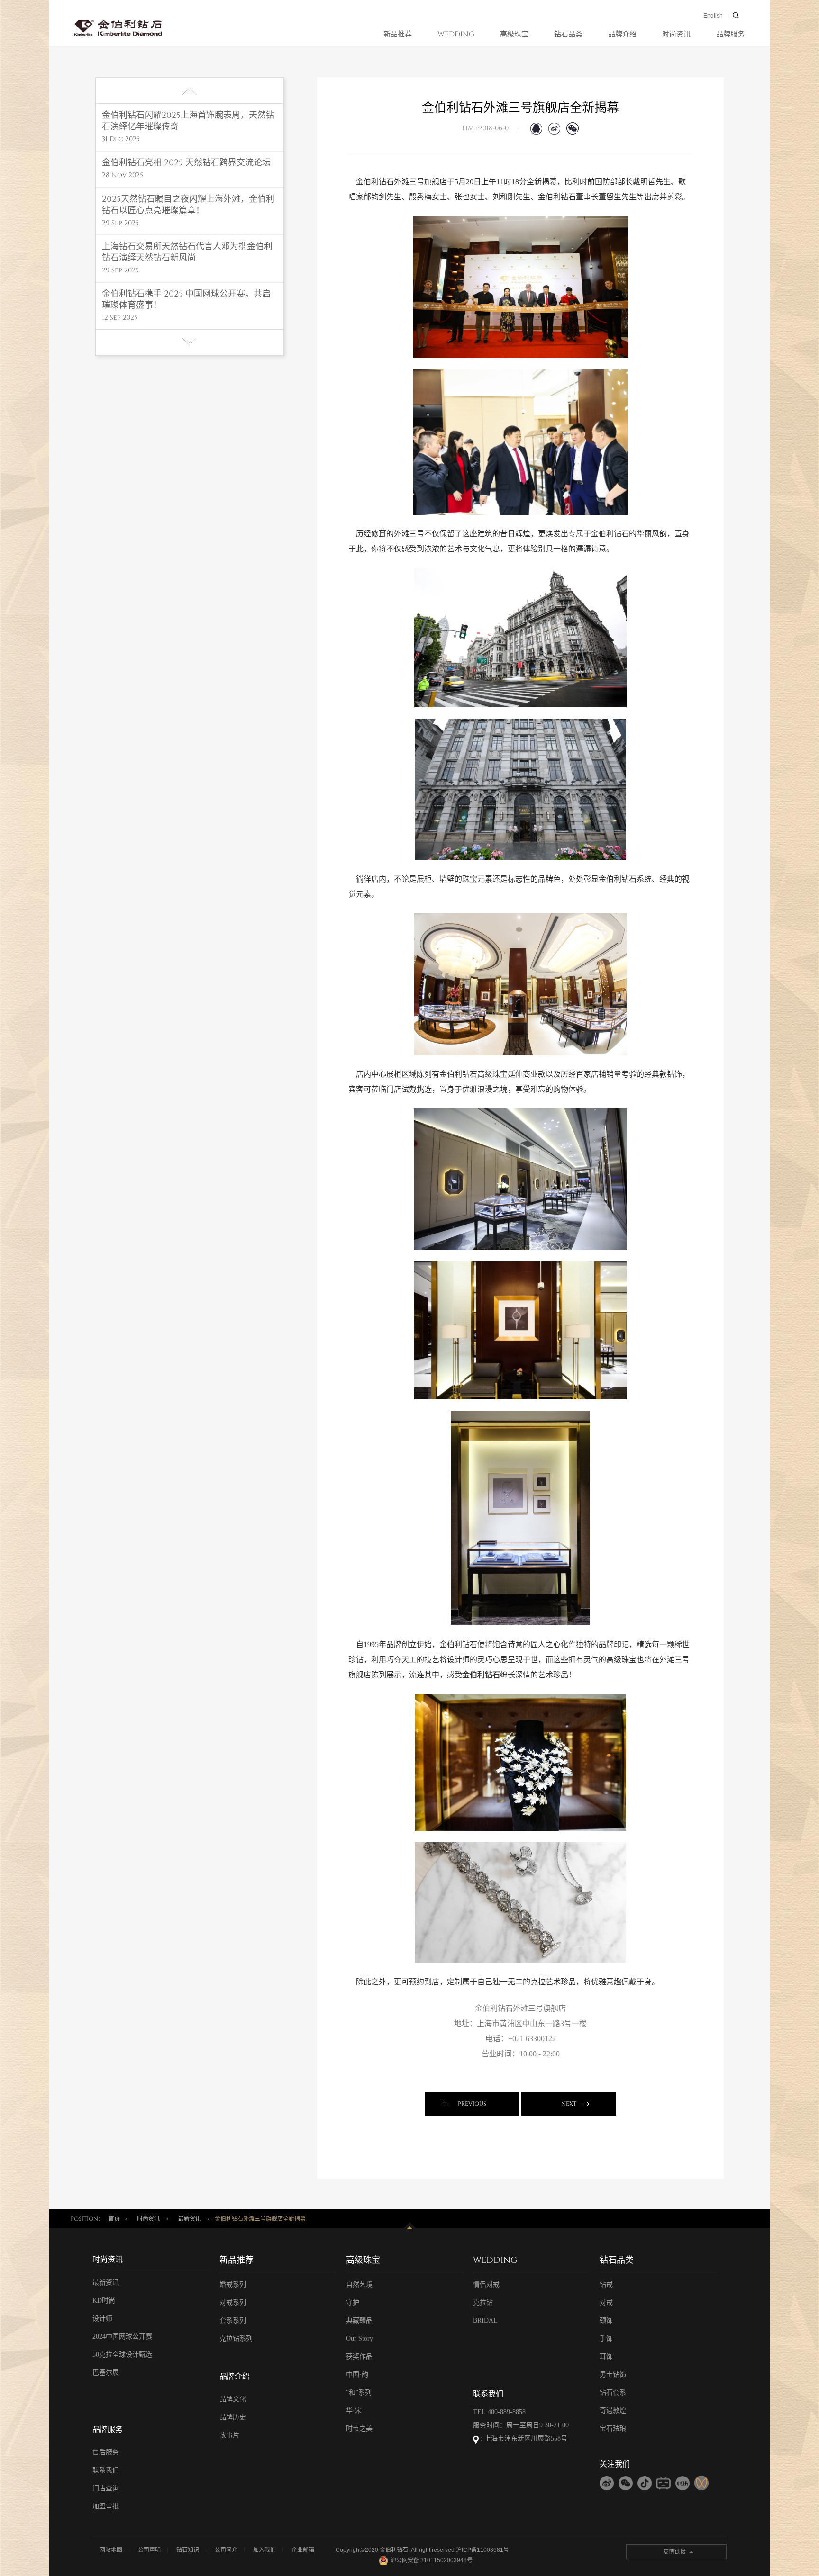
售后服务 (106, 2452)
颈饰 (606, 2320)
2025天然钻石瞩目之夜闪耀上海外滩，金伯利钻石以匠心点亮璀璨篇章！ (188, 205)
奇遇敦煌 (613, 2410)
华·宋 (354, 2410)
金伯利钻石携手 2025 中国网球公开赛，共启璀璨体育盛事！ (186, 300)
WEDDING (456, 34)
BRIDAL (485, 2320)
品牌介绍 (622, 34)
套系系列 (233, 2320)
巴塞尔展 (106, 2373)
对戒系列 (233, 2302)
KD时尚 (104, 2301)
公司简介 (226, 2550)
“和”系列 (359, 2392)
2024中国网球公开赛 (122, 2337)
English (713, 16)
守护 (353, 2302)
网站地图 (111, 2550)
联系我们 (106, 2470)
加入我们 (264, 2550)
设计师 (102, 2319)
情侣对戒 (486, 2284)
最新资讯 (190, 2219)
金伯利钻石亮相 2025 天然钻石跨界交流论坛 (186, 163)
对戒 (606, 2302)
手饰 (606, 2338)
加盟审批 (106, 2506)
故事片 (229, 2435)
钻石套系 (613, 2392)
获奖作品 (359, 2356)
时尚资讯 (676, 34)
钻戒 (606, 2284)
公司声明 (149, 2550)
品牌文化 (233, 2399)
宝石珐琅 (613, 2428)
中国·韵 (357, 2374)
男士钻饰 (613, 2374)
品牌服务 (730, 34)
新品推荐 (398, 34)
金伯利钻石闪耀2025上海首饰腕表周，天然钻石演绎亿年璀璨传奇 (188, 121)
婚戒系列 (233, 2284)
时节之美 (359, 2428)
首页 (114, 2219)
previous (472, 2104)
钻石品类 (568, 34)
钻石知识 (188, 2550)
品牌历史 (233, 2417)
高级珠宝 (514, 34)
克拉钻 (483, 2302)
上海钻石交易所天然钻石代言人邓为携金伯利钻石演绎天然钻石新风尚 (187, 252)
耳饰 (606, 2356)
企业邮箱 (303, 2550)
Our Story (359, 2338)
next (569, 2104)
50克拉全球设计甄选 (122, 2355)
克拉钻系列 (236, 2338)
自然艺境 (359, 2284)
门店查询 (106, 2488)
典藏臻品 (359, 2320)
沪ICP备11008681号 (482, 2550)
